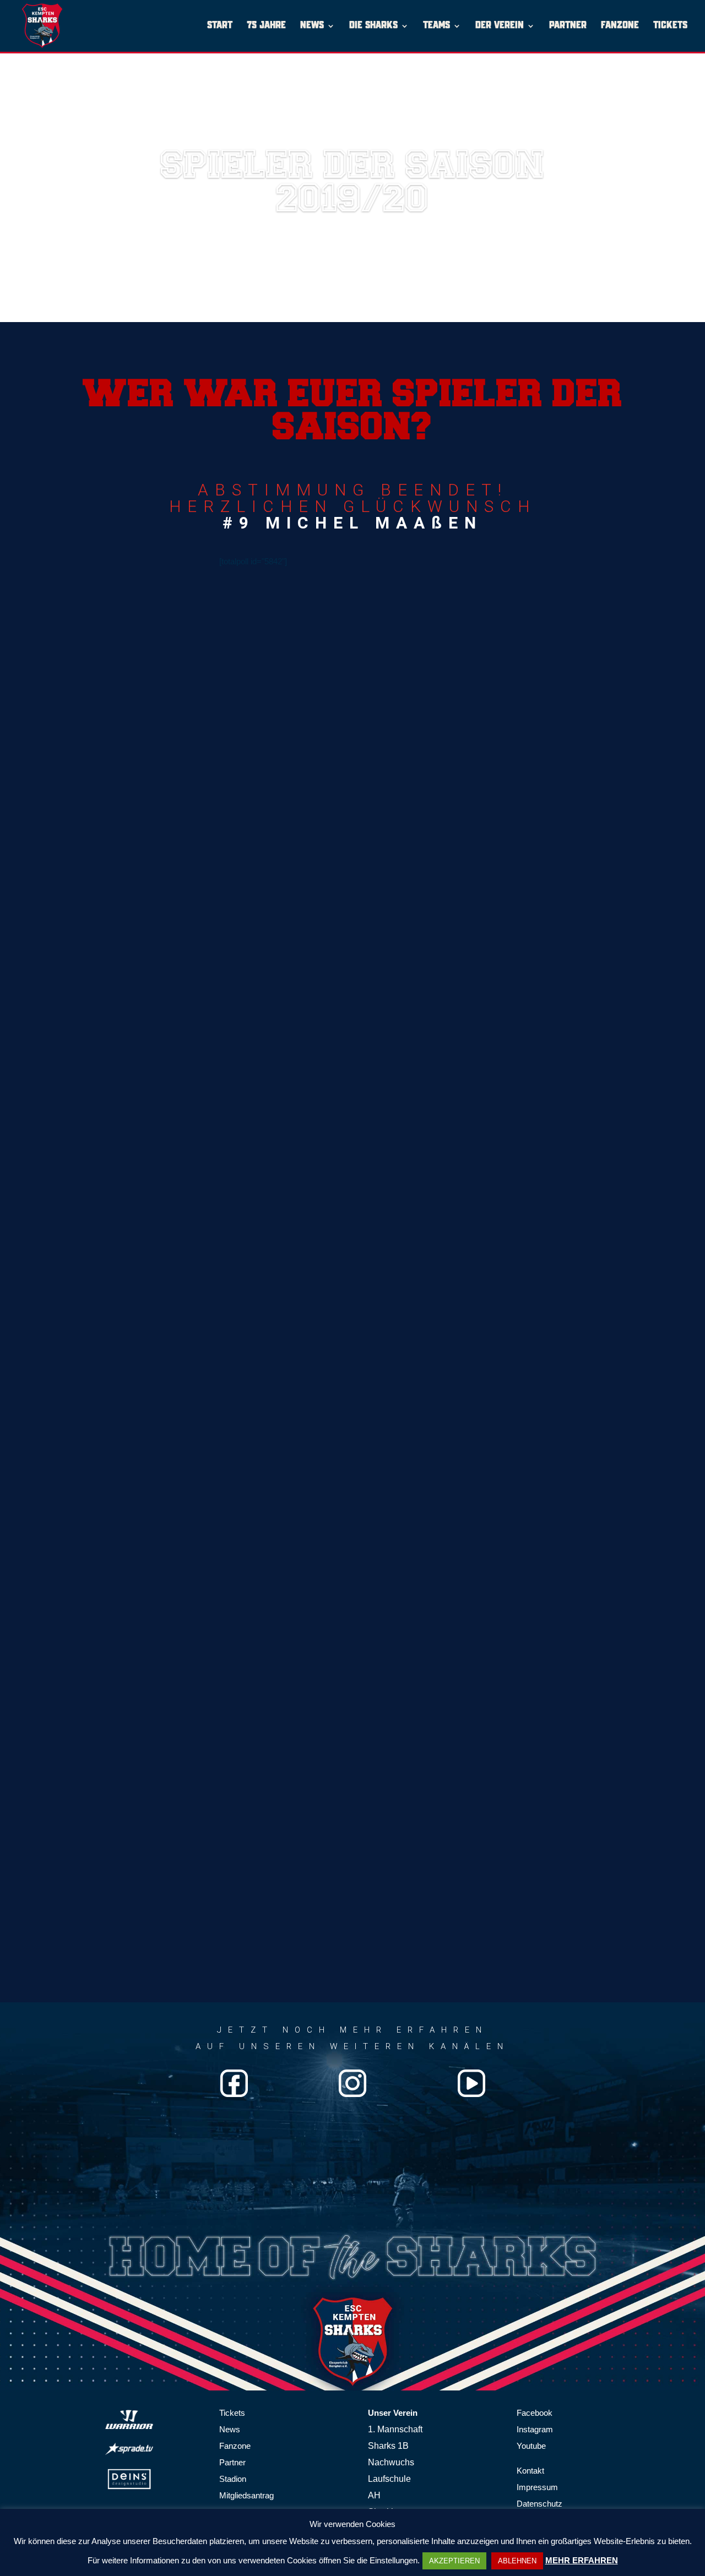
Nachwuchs (391, 2462)
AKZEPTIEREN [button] (454, 2561)
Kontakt (530, 2471)
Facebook (535, 2413)
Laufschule (389, 2479)
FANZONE (620, 26)
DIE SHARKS (373, 26)
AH (374, 2495)
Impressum (537, 2487)
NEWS (312, 26)
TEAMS (436, 26)
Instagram (535, 2429)
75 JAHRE (266, 26)
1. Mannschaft (395, 2429)
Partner (232, 2462)
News (230, 2429)
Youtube (531, 2446)
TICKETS (670, 26)
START (220, 26)
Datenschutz (539, 2504)
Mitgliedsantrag (246, 2495)
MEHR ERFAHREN (582, 2560)
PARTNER (568, 26)
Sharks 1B (388, 2446)
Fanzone (235, 2446)
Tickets (232, 2413)
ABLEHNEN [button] (517, 2561)
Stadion (233, 2479)
